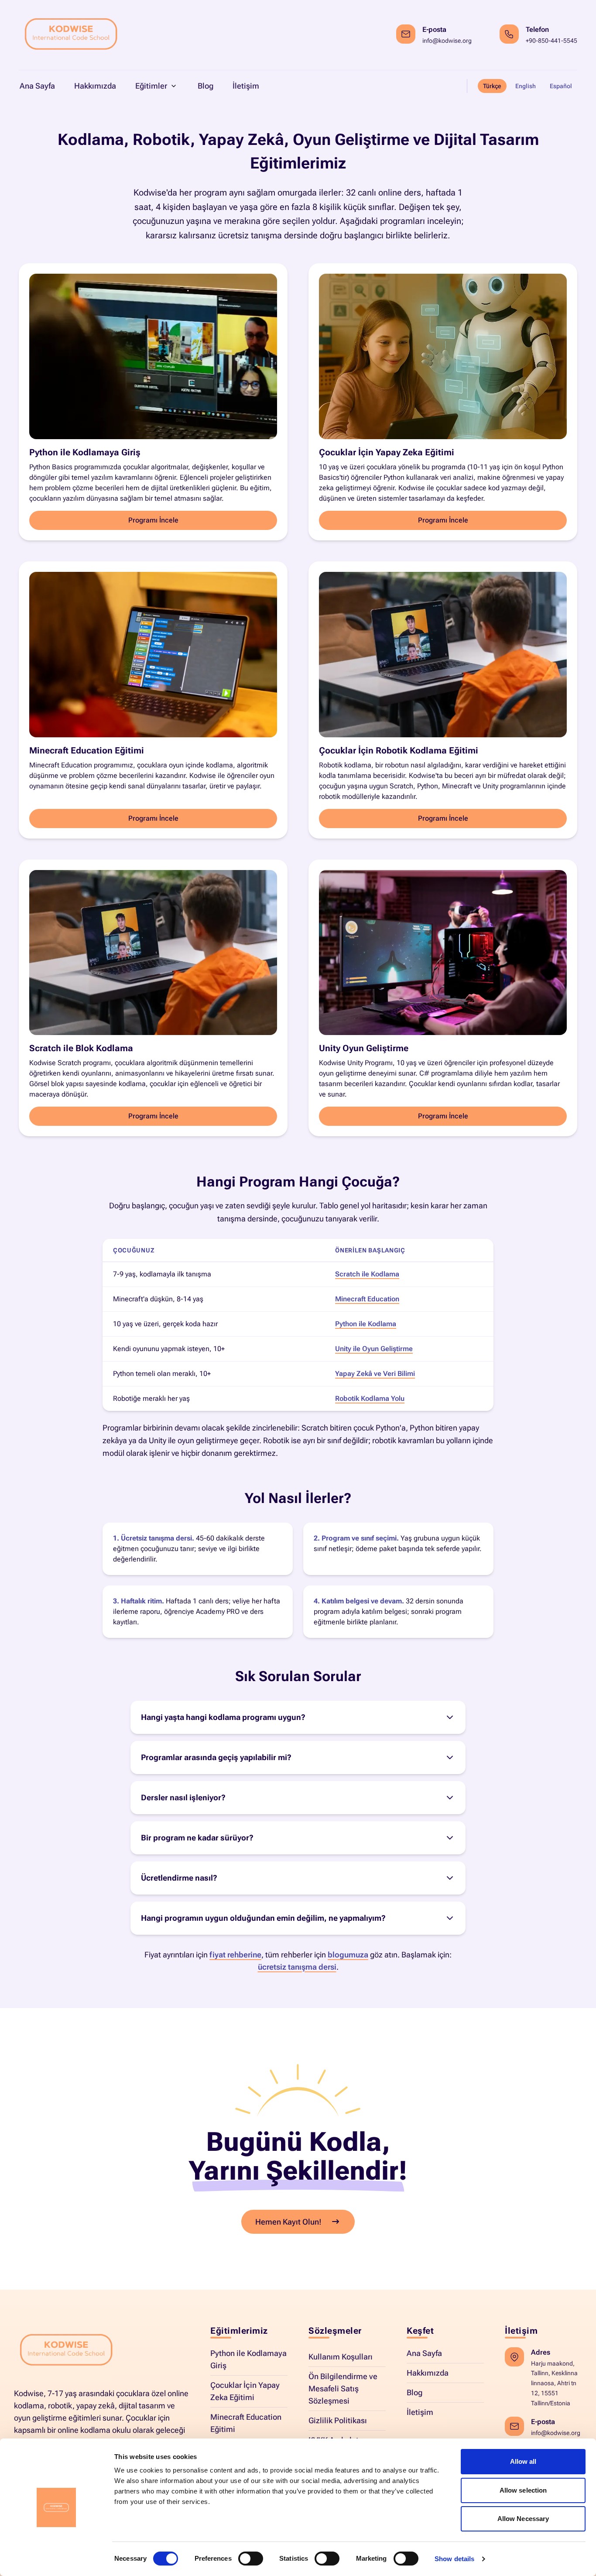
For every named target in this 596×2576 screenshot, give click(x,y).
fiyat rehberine (235, 1955)
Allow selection (523, 2490)
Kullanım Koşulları (341, 2357)
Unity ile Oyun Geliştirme (374, 1349)
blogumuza (348, 1955)
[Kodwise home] (71, 35)
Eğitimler (151, 86)
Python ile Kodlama (366, 1324)
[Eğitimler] (174, 86)
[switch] (251, 2559)
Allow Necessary (523, 2519)
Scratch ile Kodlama (367, 1274)
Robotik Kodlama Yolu (370, 1398)
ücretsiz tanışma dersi (297, 1967)
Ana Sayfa (424, 2353)
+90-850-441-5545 (551, 41)
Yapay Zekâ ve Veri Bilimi (375, 1374)
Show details (454, 2559)
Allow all (523, 2461)
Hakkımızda (428, 2373)
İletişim (420, 2412)
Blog (414, 2392)
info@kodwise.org (447, 41)
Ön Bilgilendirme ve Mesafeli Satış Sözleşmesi (343, 2389)
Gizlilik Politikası (338, 2420)
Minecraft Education (367, 1299)
